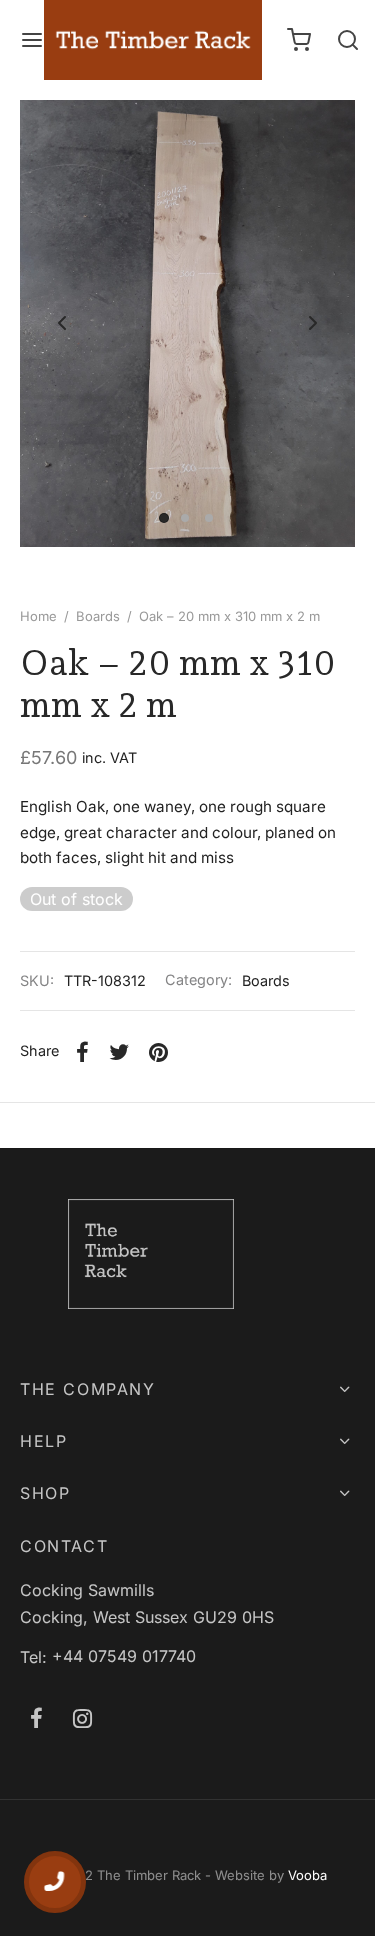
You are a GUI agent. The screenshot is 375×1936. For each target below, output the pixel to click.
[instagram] (82, 1720)
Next (313, 323)
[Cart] (299, 40)
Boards (98, 616)
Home (38, 616)
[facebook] (36, 1720)
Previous (62, 323)
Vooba (307, 1875)
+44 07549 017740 (124, 1656)
